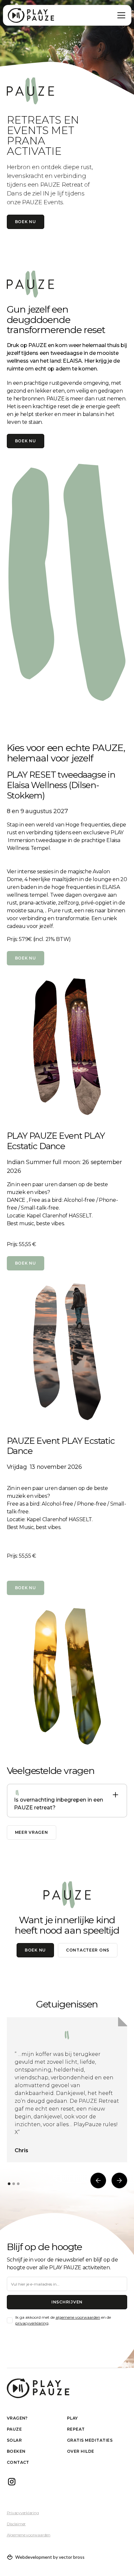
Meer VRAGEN (32, 1832)
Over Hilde (81, 2451)
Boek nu (26, 222)
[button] (120, 15)
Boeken (16, 2451)
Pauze (14, 2429)
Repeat (76, 2429)
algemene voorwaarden (78, 2317)
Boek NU (26, 1263)
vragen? (17, 2418)
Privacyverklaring (23, 2513)
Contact (18, 2462)
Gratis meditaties (90, 2440)
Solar (14, 2440)
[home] (31, 15)
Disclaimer (16, 2524)
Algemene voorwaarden (29, 2535)
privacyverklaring (32, 2323)
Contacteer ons (88, 1950)
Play (73, 2418)
